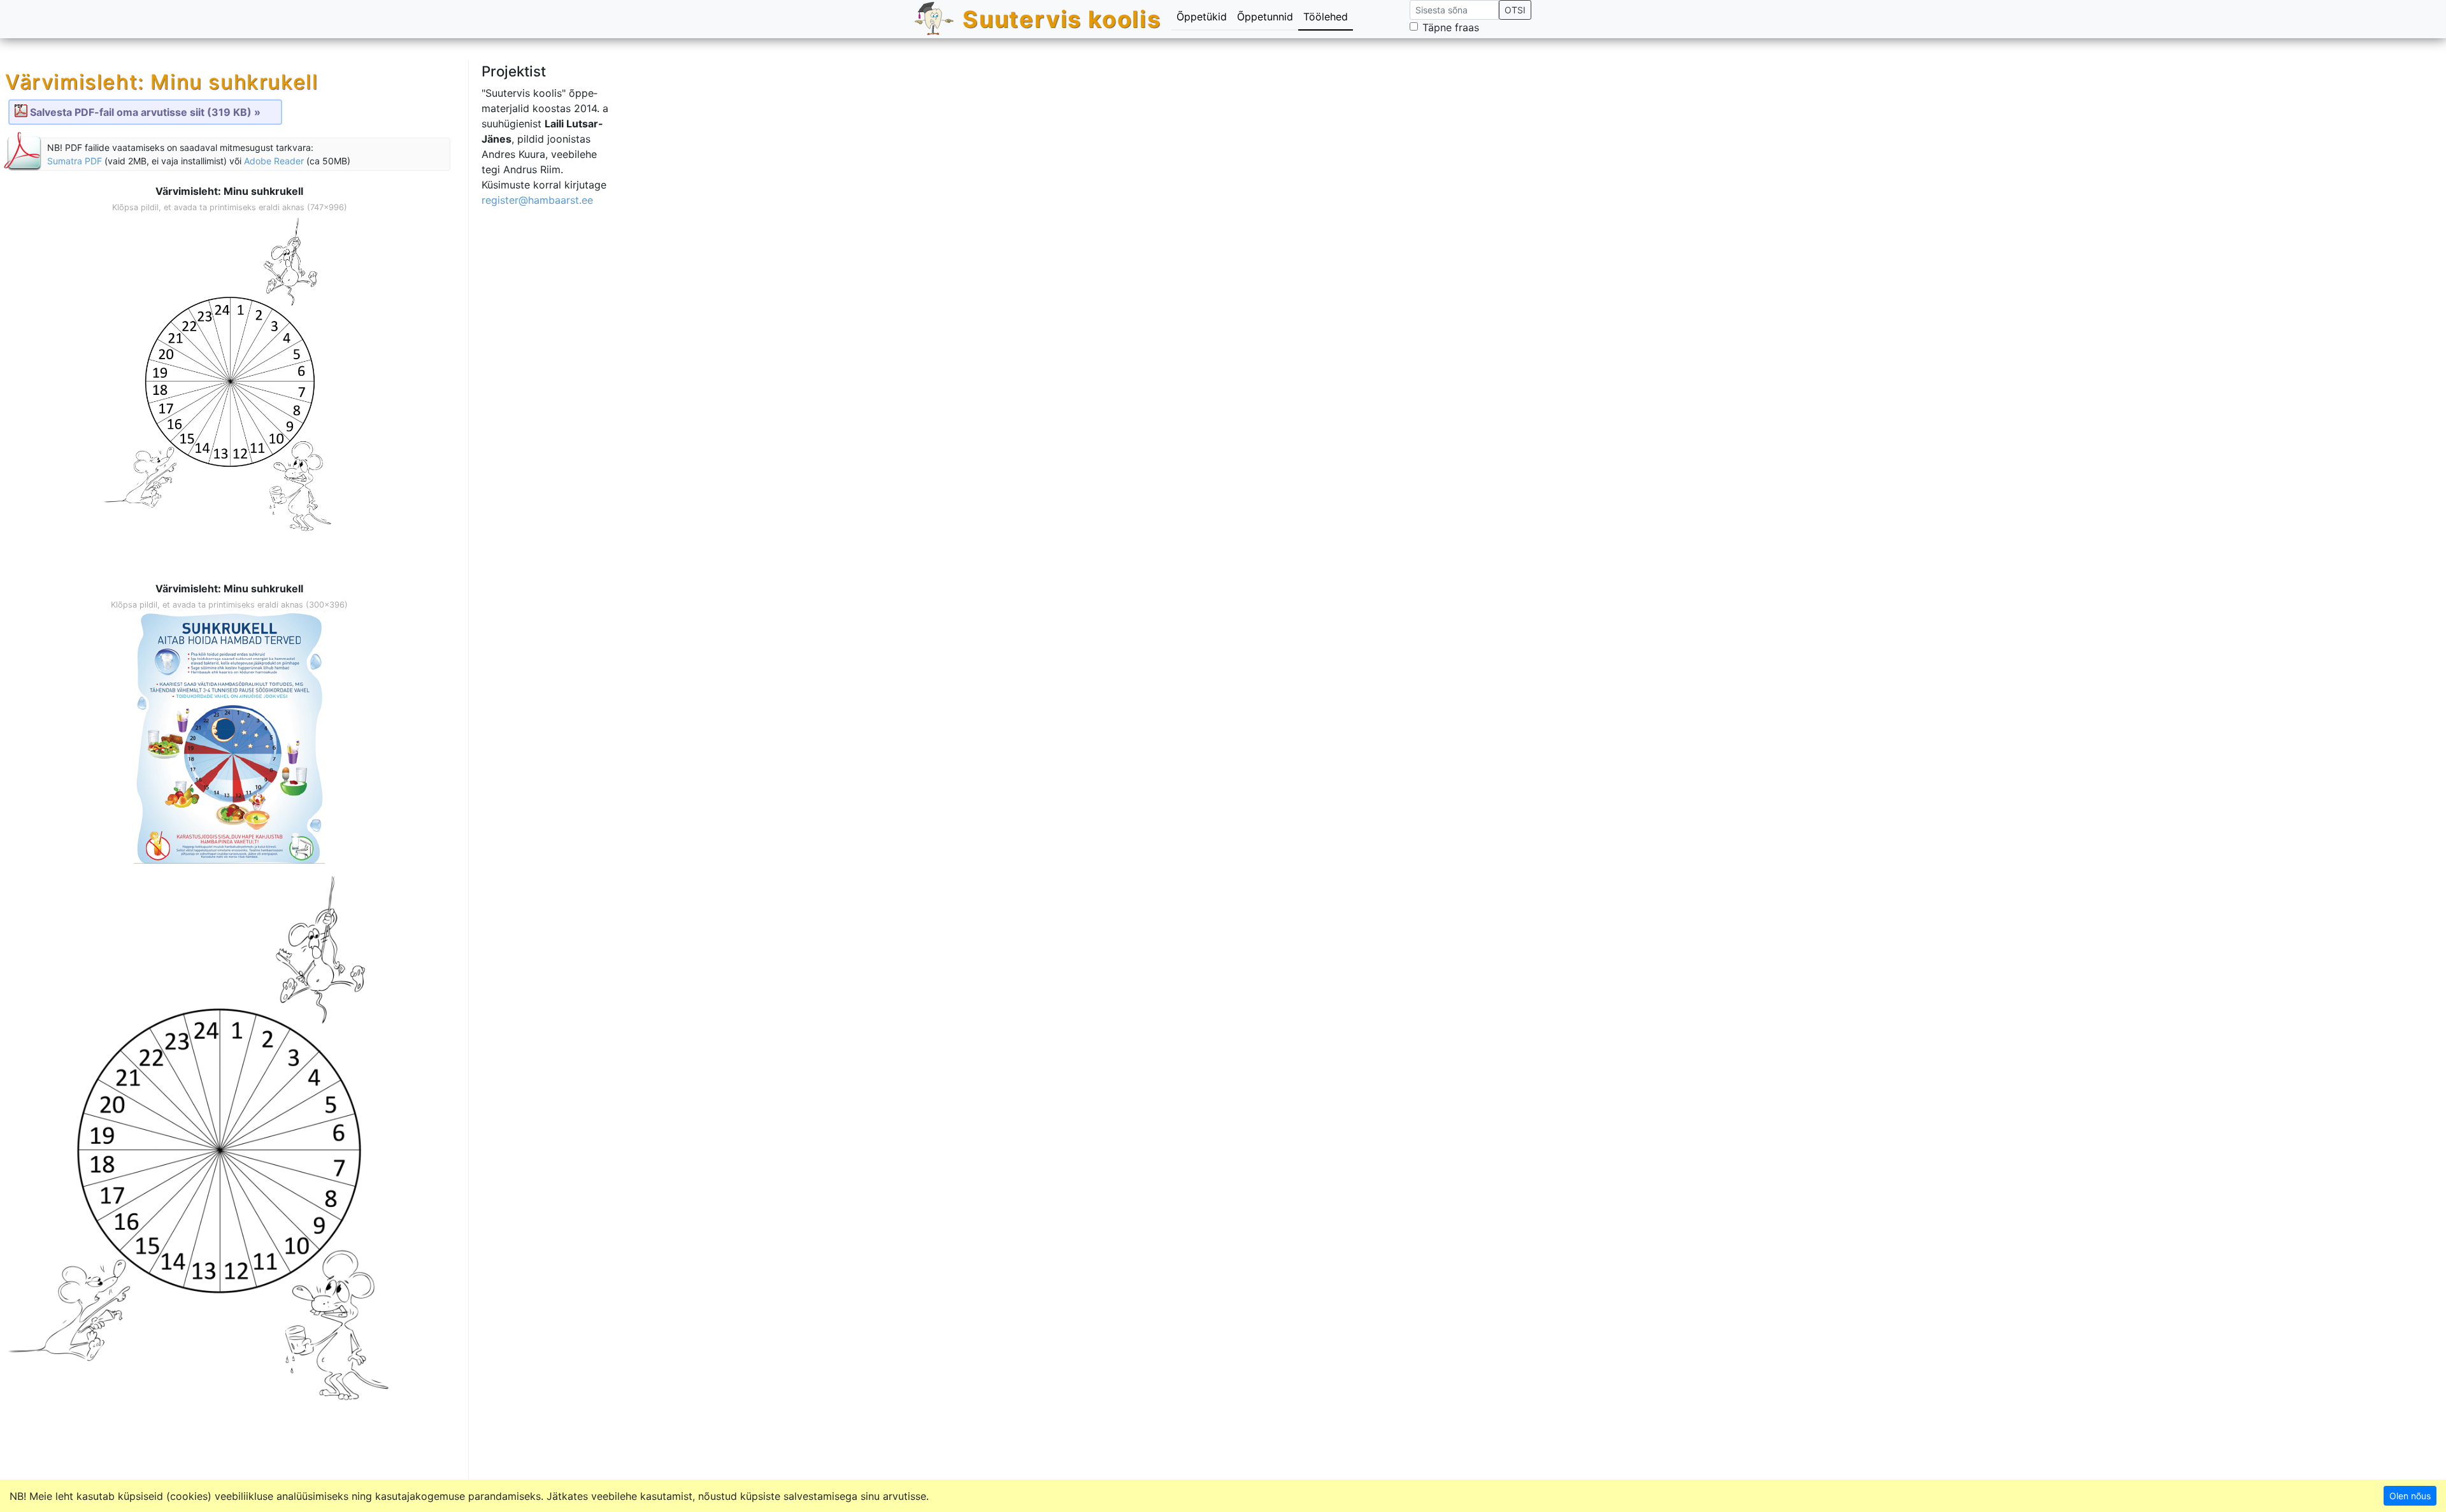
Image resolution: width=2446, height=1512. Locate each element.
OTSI (1515, 10)
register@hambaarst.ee (537, 200)
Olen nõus (2410, 1496)
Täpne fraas (1451, 27)
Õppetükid (1202, 17)
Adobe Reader (274, 161)
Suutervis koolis (1062, 19)
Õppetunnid (1265, 17)
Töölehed (1326, 17)
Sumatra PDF (75, 161)
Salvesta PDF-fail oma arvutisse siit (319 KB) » (145, 112)
